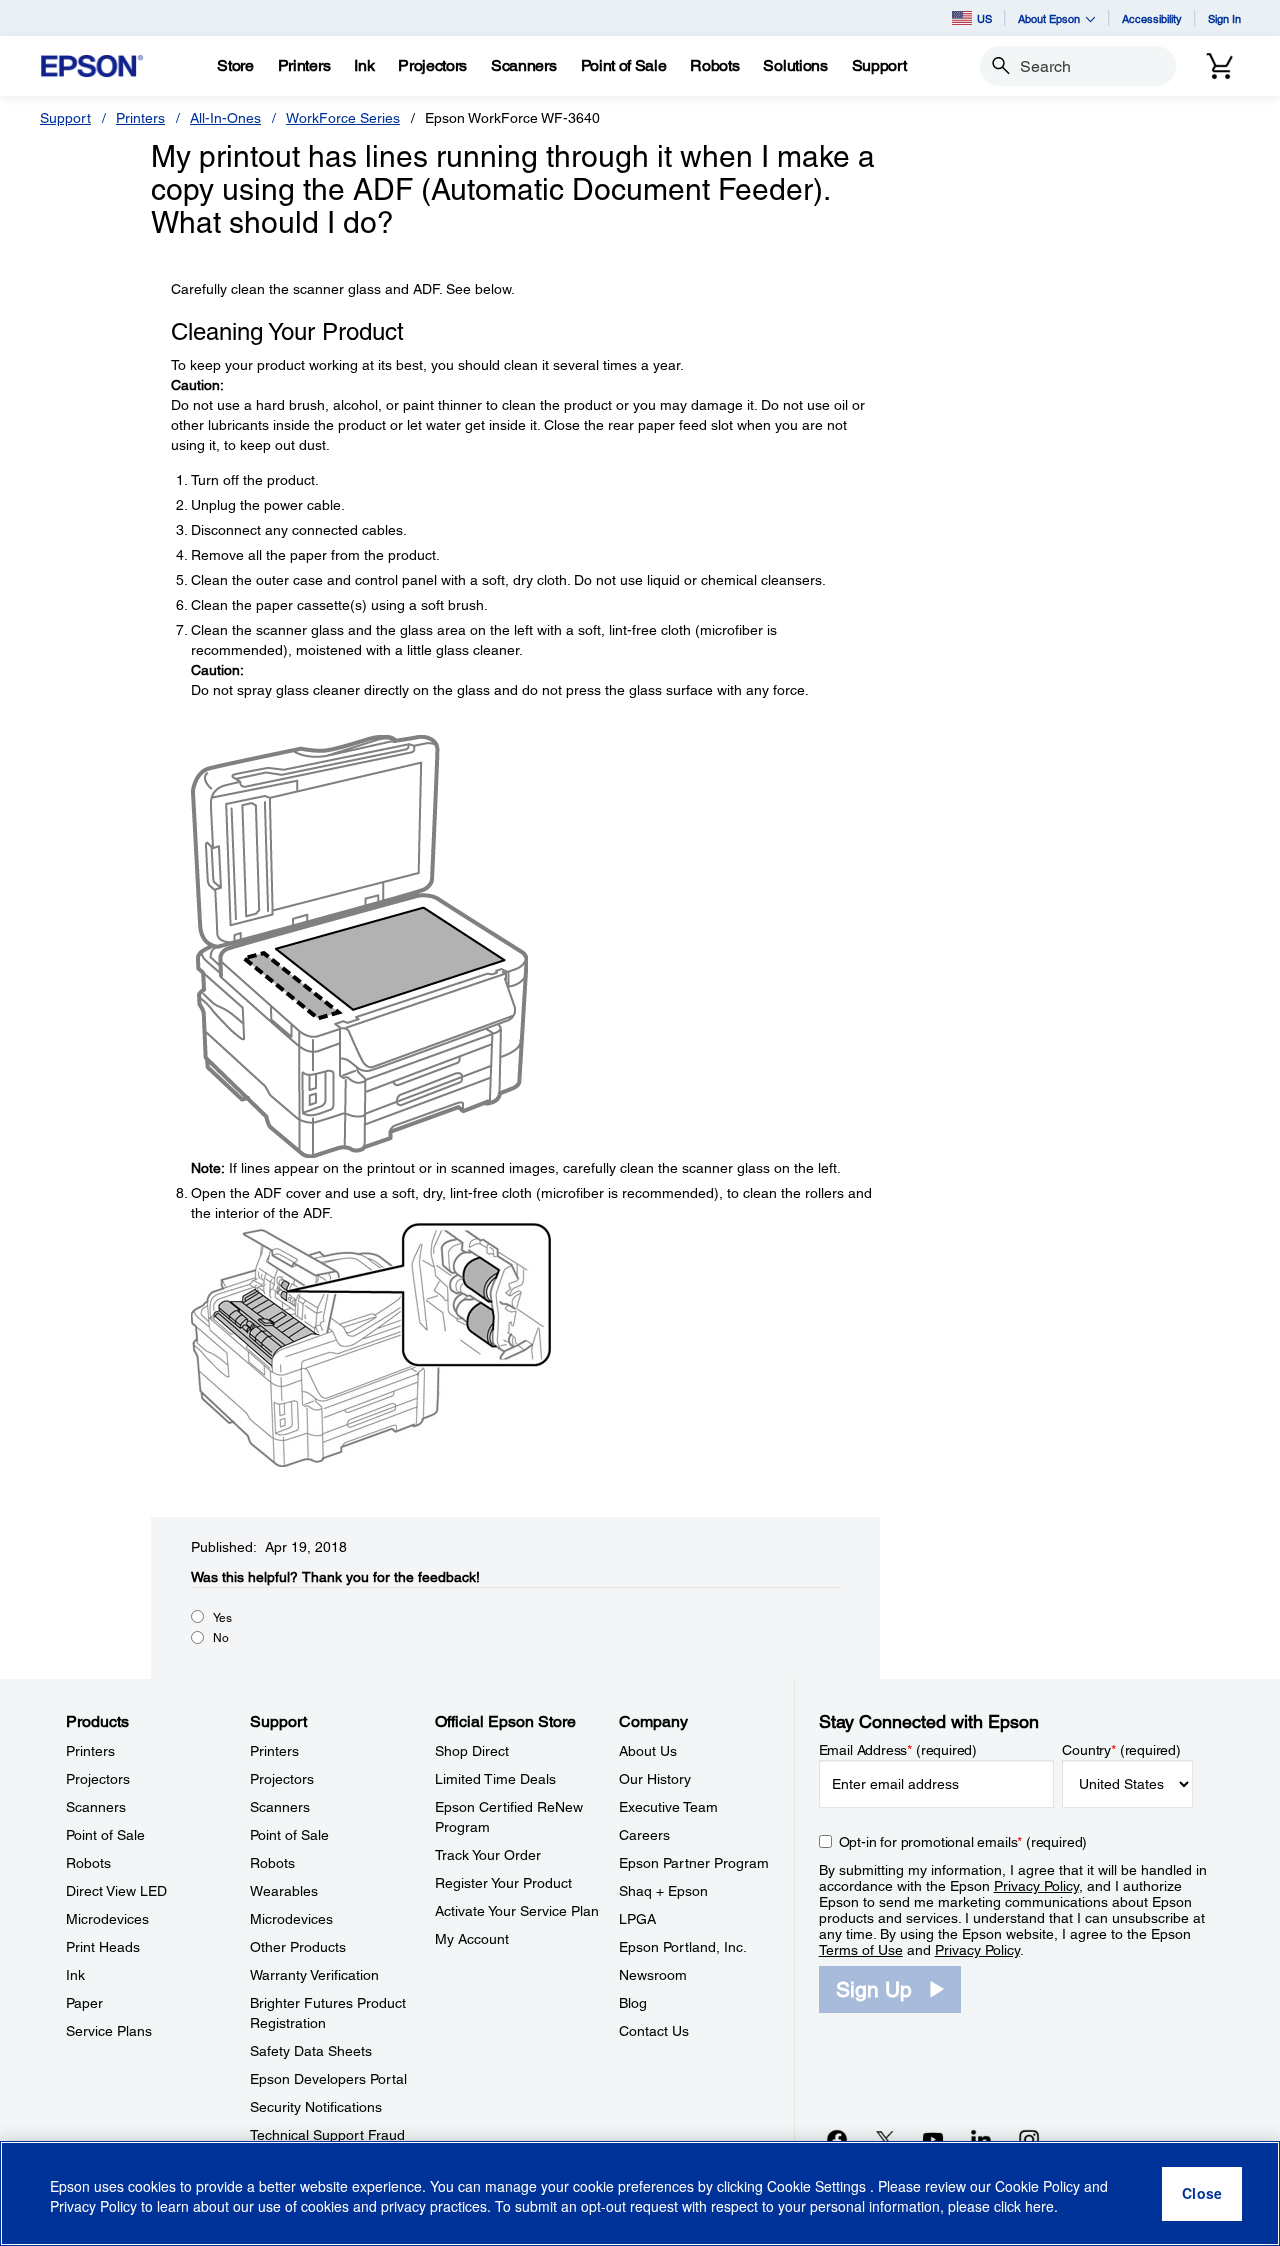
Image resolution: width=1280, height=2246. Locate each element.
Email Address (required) (898, 1750)
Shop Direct (472, 1751)
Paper (84, 2003)
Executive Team (668, 1807)
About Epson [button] (1049, 18)
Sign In (1224, 18)
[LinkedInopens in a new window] (981, 2139)
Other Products (298, 1947)
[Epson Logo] (92, 66)
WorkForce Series (343, 118)
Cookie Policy (1037, 2186)
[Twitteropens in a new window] (885, 2139)
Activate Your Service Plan (517, 1911)
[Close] (1202, 2194)
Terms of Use (861, 1950)
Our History (655, 1779)
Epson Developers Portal (328, 2079)
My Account (472, 1939)
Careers (644, 1835)
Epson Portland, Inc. (683, 1947)
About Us (648, 1751)
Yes (222, 1618)
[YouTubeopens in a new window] (933, 2139)
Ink (75, 1975)
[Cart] (1220, 66)
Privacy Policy (1036, 1886)
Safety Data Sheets (311, 2051)
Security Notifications (316, 2107)
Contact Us (654, 2031)
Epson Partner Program (694, 1863)
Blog (633, 2003)
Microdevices (107, 1919)
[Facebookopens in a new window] (837, 2139)
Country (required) (1121, 1750)
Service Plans (109, 2031)
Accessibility (1152, 18)
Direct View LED (116, 1891)
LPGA (637, 1919)
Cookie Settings (818, 2186)
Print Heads (103, 1947)
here (1039, 2207)
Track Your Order (488, 1855)
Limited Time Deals (495, 1779)
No (221, 1638)
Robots (88, 1863)
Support (65, 118)
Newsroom (653, 1975)
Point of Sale (105, 1835)
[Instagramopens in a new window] (1029, 2139)
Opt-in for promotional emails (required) (963, 1842)
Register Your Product (503, 1883)
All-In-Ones (225, 118)
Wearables (284, 1891)
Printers (140, 118)
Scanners (96, 1807)
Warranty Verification (314, 1975)
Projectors (98, 1779)
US (984, 18)
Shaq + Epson (663, 1891)
